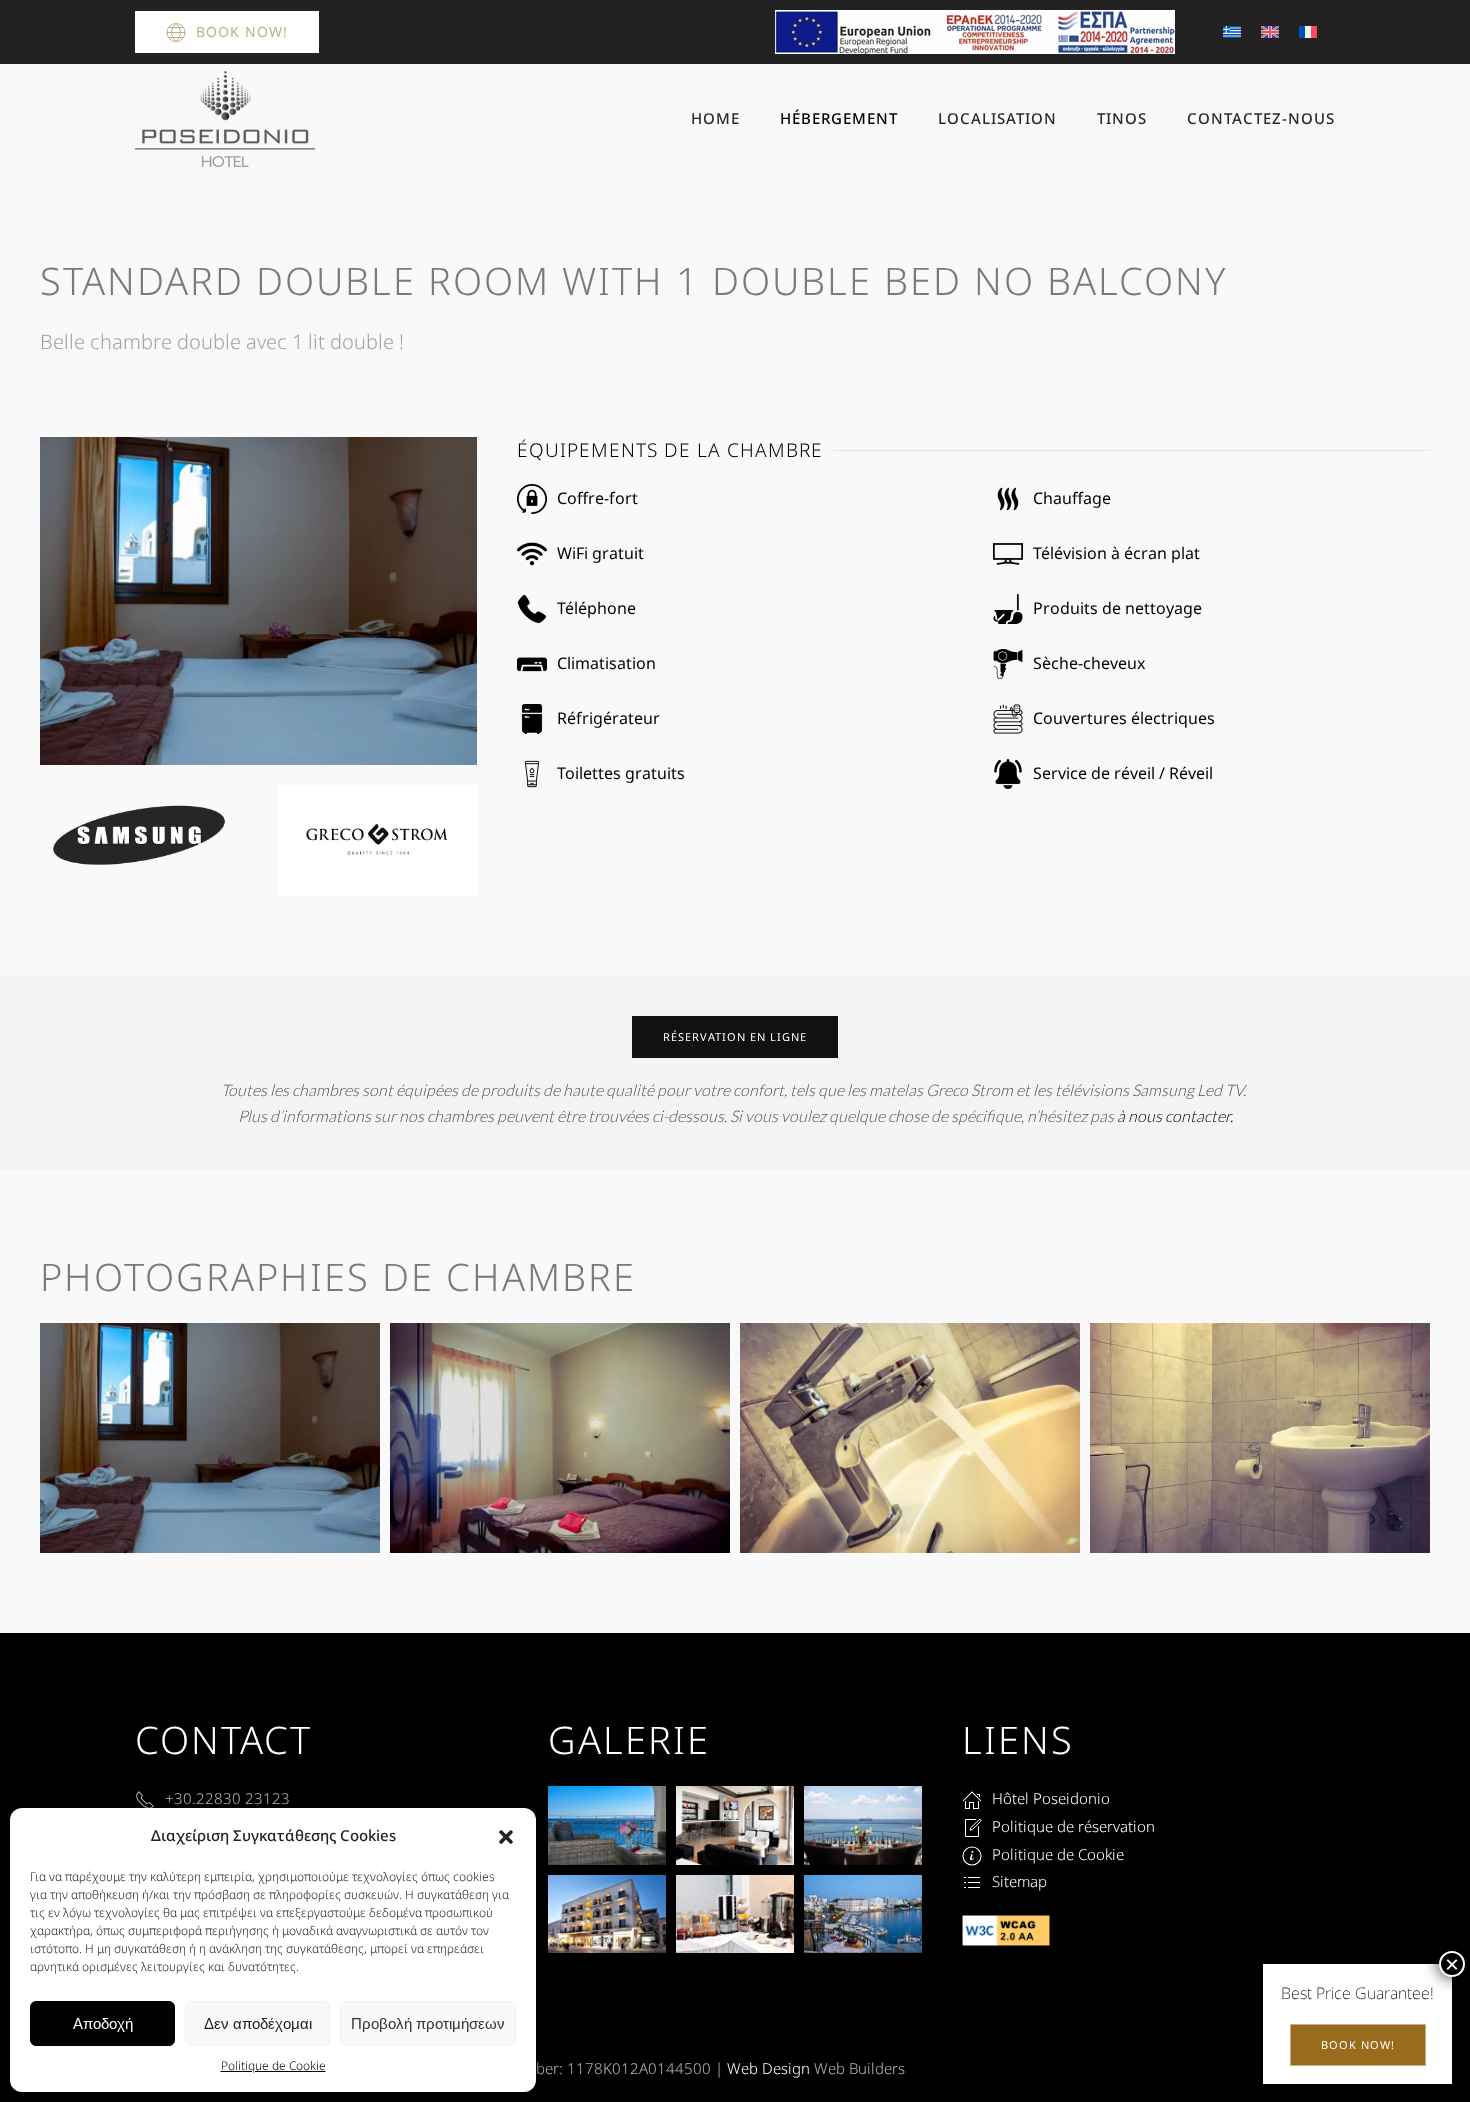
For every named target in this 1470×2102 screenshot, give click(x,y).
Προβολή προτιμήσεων (428, 2023)
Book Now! (242, 31)
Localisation (997, 118)
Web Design (768, 2068)
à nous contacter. (1175, 1116)
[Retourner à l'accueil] (225, 119)
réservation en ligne (735, 1036)
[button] (506, 1836)
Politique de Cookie (273, 2065)
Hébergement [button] (839, 118)
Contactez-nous (1261, 118)
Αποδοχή (103, 2023)
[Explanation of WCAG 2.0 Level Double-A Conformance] (1006, 1929)
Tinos (1122, 118)
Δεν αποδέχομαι (258, 2023)
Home (715, 118)
